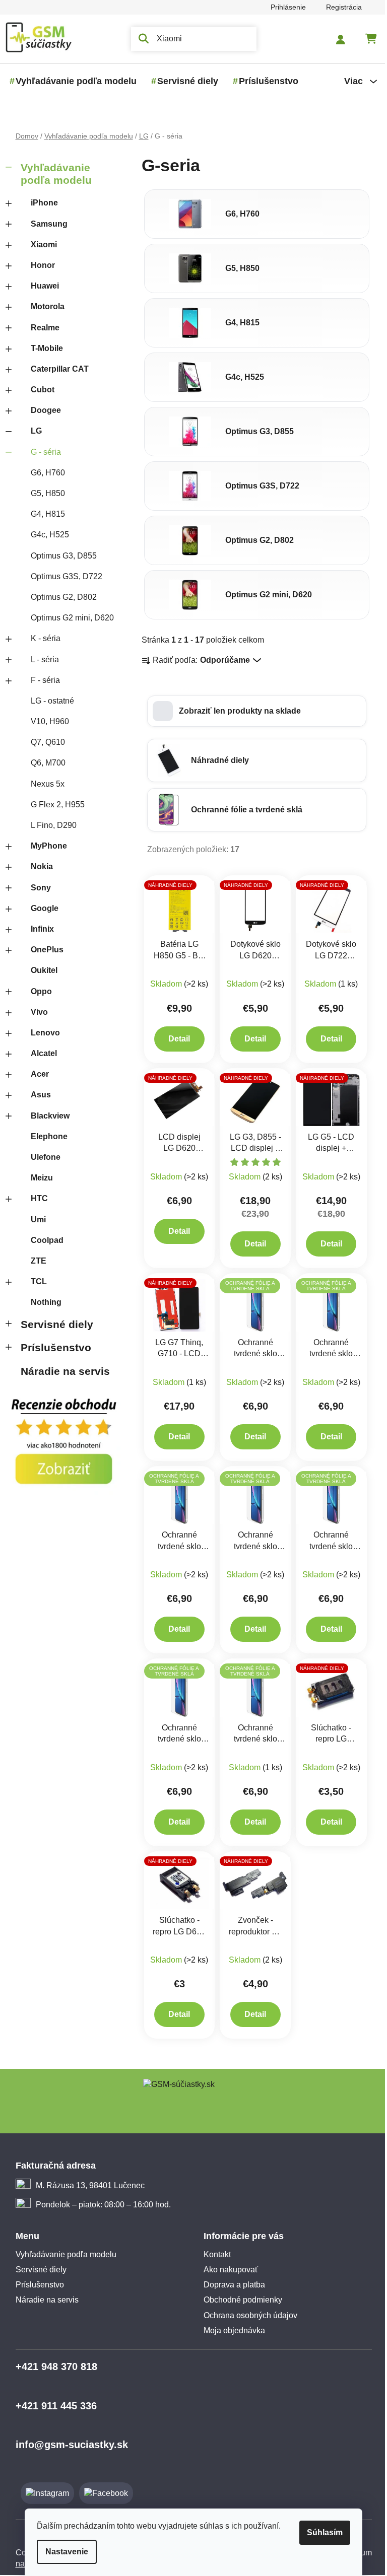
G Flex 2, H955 (54, 805)
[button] (253, 711)
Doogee (42, 410)
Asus (37, 1095)
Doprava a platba (231, 2285)
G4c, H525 (46, 535)
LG (32, 431)
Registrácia (340, 7)
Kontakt (214, 2254)
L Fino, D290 (50, 825)
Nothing (42, 1302)
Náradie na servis (61, 1371)
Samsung (45, 224)
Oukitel (40, 970)
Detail (176, 1039)
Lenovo (41, 1033)
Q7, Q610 (44, 742)
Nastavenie (63, 2552)
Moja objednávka (231, 2330)
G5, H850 (44, 493)
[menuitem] (72, 81)
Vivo (35, 1012)
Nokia (38, 866)
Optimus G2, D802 (60, 597)
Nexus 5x (44, 784)
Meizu (38, 1178)
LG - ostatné (48, 701)
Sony (37, 888)
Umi (34, 1220)
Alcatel (40, 1053)
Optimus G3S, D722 (62, 576)
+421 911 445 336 (52, 2406)
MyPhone (45, 846)
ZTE (35, 1261)
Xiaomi (40, 245)
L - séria (41, 659)
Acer (36, 1074)
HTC (35, 1198)
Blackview (46, 1116)
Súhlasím (321, 2532)
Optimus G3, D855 (60, 556)
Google (41, 908)
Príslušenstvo (52, 1347)
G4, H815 (44, 514)
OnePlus (43, 950)
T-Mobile (43, 348)
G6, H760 (44, 473)
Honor (39, 265)
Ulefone (42, 1157)
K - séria (42, 638)
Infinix (38, 929)
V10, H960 (46, 721)
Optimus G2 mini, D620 (68, 618)
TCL (35, 1281)
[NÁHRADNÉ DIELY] (176, 906)
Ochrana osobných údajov (247, 2315)
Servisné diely (53, 1324)
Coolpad (43, 1240)
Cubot (39, 390)
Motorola (44, 306)
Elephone (45, 1136)
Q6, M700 (44, 763)
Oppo (37, 991)
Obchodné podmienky (239, 2300)
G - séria (42, 452)
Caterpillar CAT (56, 369)
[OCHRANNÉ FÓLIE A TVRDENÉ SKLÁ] (252, 1305)
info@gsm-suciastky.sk (68, 2445)
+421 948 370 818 (52, 2366)
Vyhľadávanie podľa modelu (52, 174)
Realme (41, 328)
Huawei (41, 286)
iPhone (40, 203)
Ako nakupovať (227, 2270)
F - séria (41, 680)
